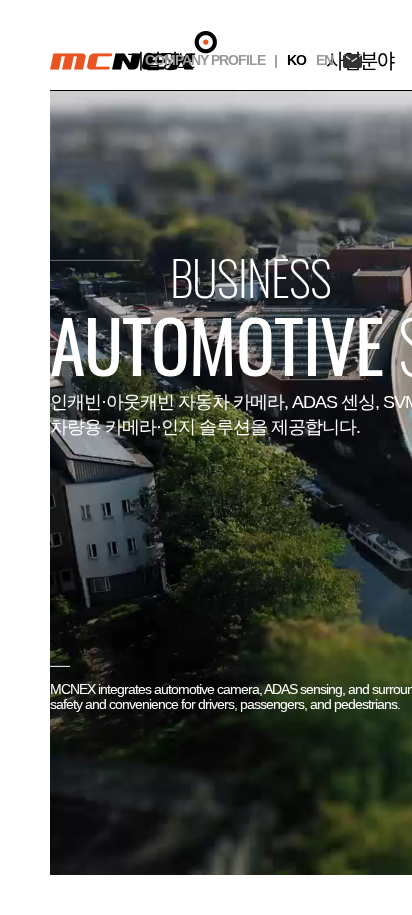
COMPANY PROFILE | (211, 60)
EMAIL (352, 60)
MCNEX (133, 50)
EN (324, 60)
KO (296, 60)
